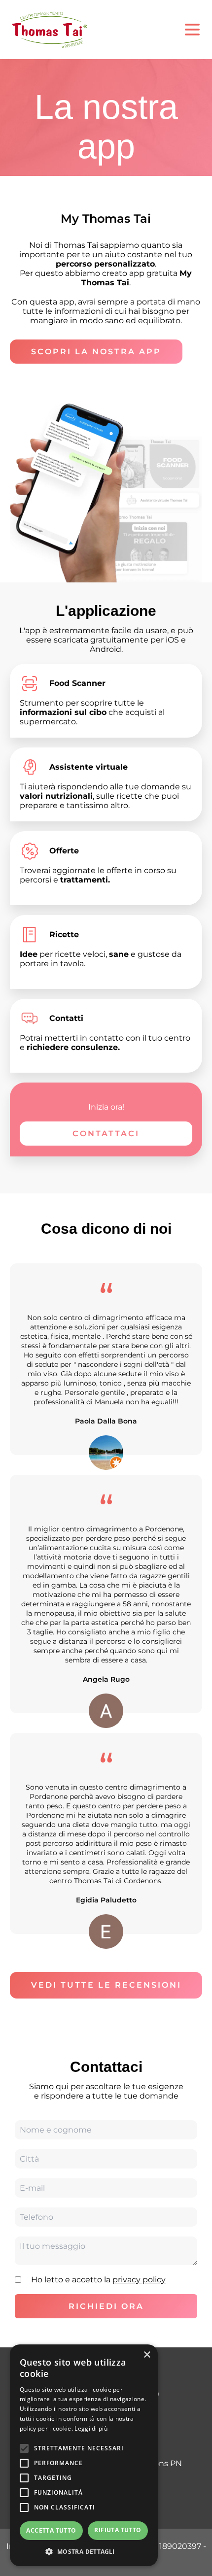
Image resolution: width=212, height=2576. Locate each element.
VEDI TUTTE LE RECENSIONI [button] (106, 1985)
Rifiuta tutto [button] (118, 2530)
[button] (84, 2551)
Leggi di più (91, 2428)
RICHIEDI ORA (106, 2306)
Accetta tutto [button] (51, 2530)
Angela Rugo (106, 1679)
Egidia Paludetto (106, 1900)
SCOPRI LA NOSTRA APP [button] (96, 352)
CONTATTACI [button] (106, 1134)
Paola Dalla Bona (106, 1421)
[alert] (84, 2455)
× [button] (147, 2355)
